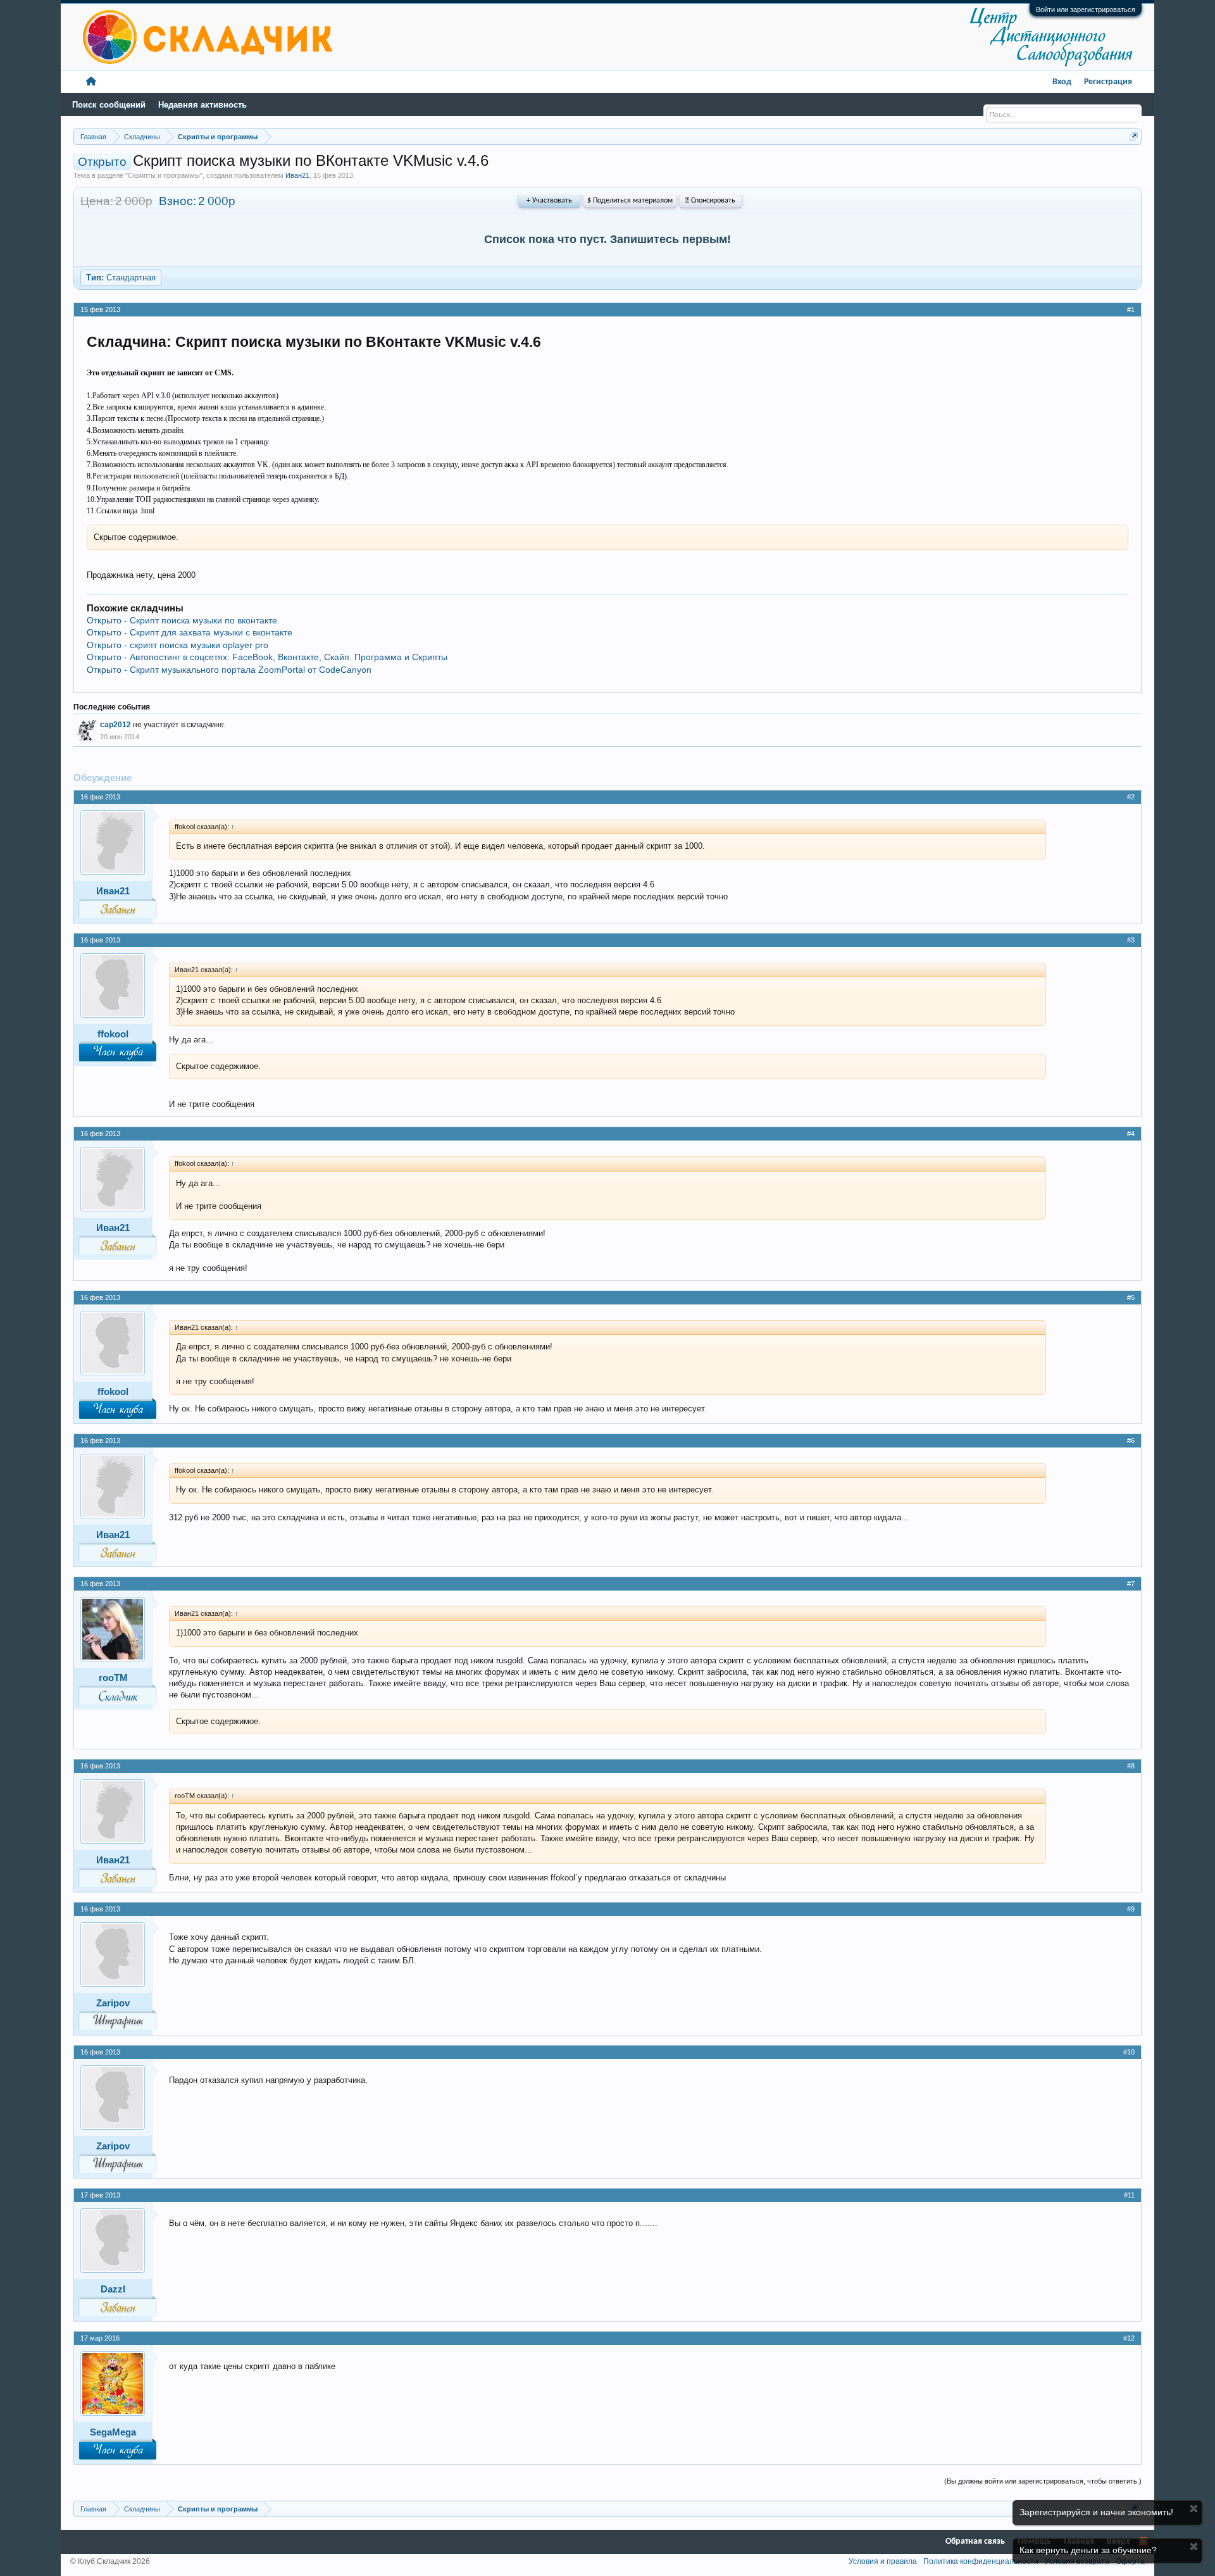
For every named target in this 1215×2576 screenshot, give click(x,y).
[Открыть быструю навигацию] (1134, 136)
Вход (1062, 82)
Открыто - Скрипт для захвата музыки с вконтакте (190, 632)
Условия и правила (883, 2561)
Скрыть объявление (1194, 2509)
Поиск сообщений (109, 105)
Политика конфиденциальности (981, 2561)
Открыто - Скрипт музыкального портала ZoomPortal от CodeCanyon (229, 670)
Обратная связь (975, 2542)
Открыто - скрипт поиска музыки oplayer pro (178, 645)
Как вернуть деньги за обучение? (1088, 2550)
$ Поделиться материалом (630, 201)
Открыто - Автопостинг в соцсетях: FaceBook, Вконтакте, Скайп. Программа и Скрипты (267, 657)
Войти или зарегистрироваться (1086, 9)
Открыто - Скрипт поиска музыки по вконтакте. (183, 620)
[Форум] (91, 82)
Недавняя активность (202, 105)
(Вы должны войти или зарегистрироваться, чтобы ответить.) (1043, 2481)
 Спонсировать (710, 201)
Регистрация (1108, 82)
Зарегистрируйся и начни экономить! (1096, 2512)
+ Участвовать (549, 201)
